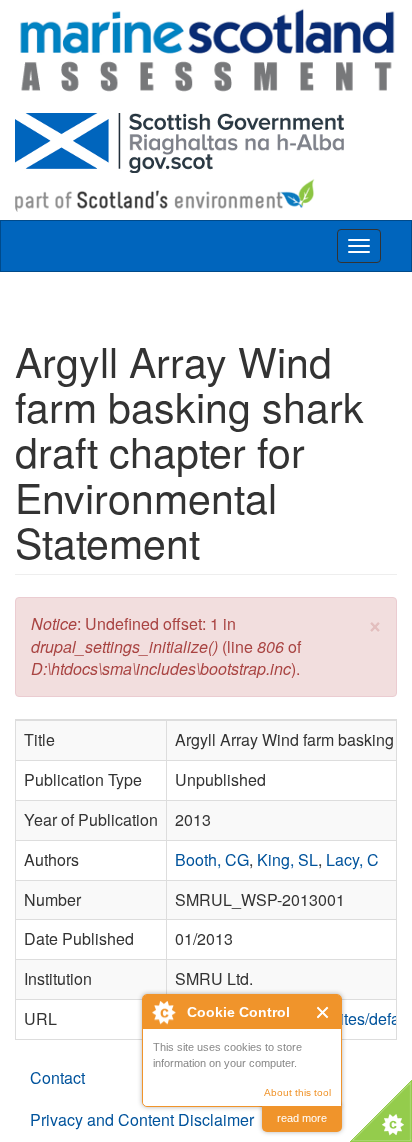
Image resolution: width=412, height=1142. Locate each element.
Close (323, 1012)
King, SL (287, 859)
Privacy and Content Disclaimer (142, 1119)
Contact (57, 1077)
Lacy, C (352, 859)
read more (302, 1118)
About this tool (297, 1092)
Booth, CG (212, 859)
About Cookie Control (163, 1012)
